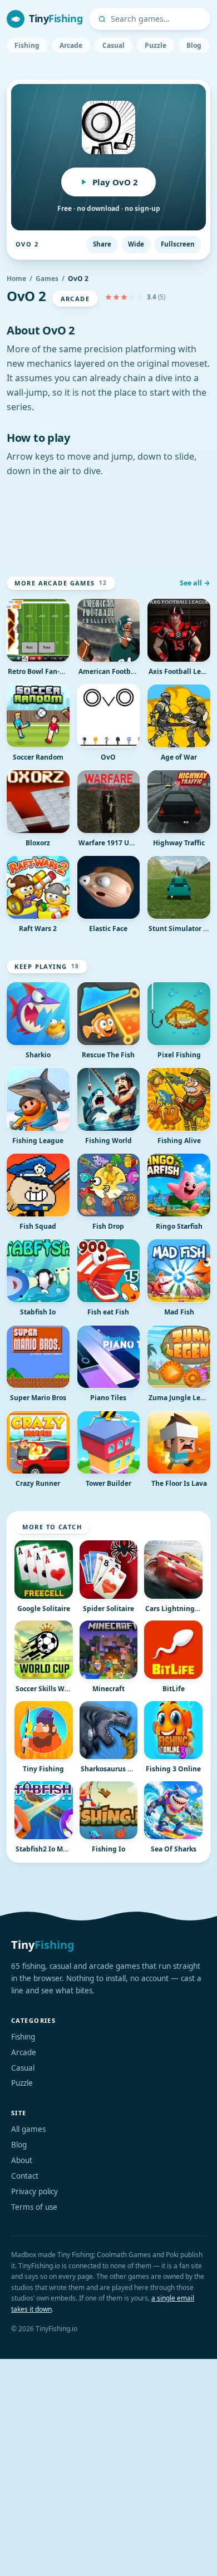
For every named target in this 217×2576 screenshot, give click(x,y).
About (22, 2160)
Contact (25, 2176)
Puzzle (156, 45)
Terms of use (34, 2207)
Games (47, 279)
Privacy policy (34, 2191)
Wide (136, 244)
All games (28, 2129)
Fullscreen (178, 244)
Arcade (71, 45)
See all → (195, 583)
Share (102, 244)
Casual (114, 45)
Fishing (27, 45)
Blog (194, 45)
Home (16, 279)
